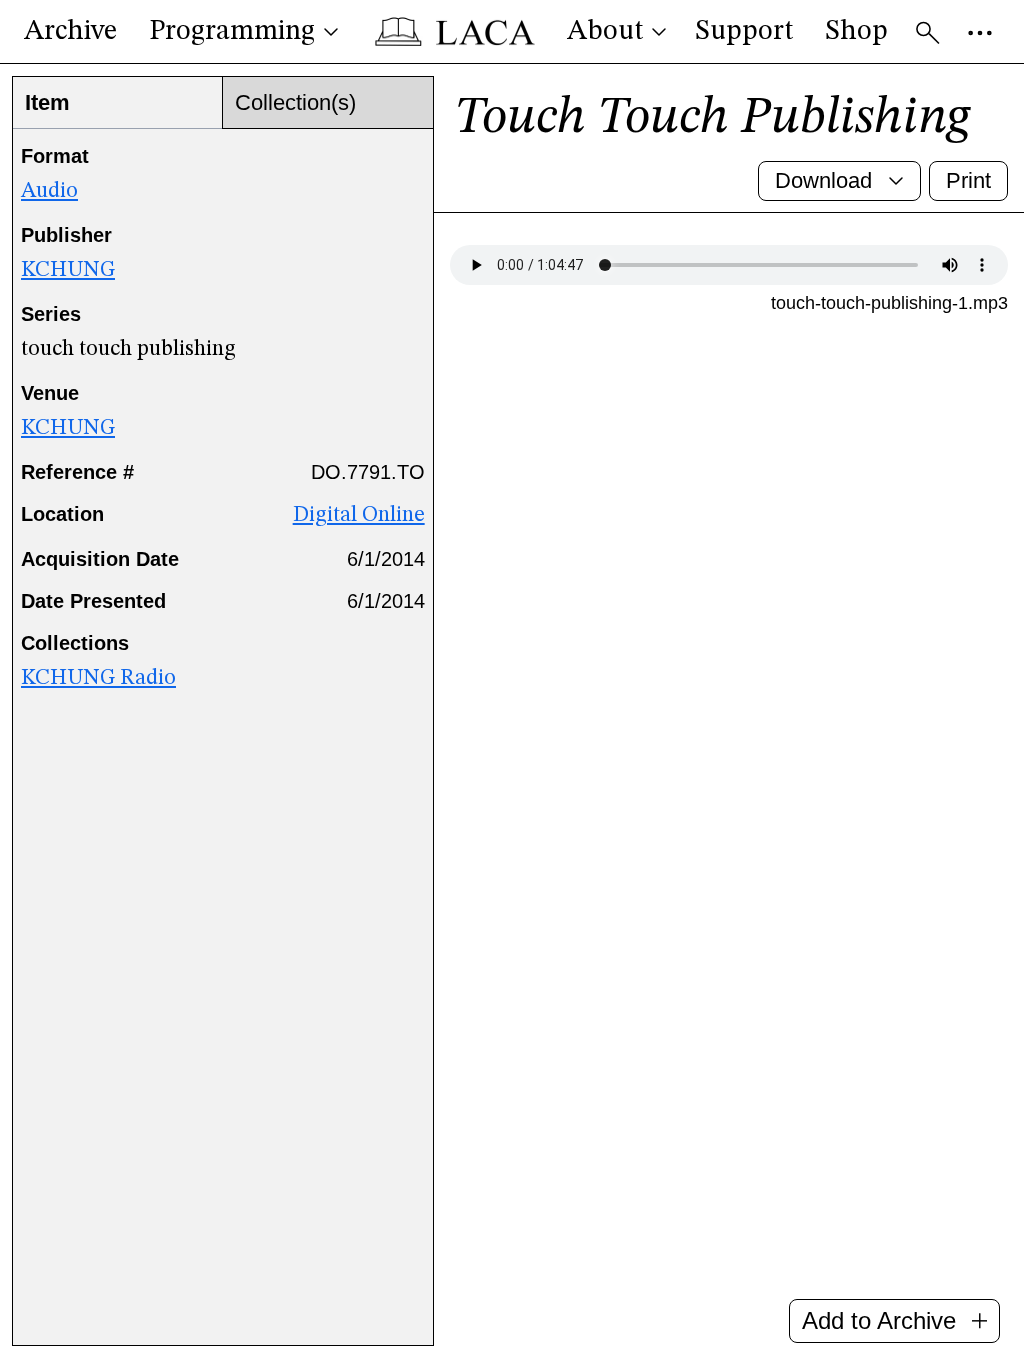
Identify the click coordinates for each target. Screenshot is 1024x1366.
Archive (70, 32)
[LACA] (455, 32)
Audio (49, 191)
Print (968, 180)
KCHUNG (68, 270)
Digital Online (359, 515)
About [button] (605, 32)
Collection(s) (295, 102)
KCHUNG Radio (98, 678)
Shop (856, 32)
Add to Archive (879, 1320)
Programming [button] (232, 32)
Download (823, 180)
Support (744, 32)
